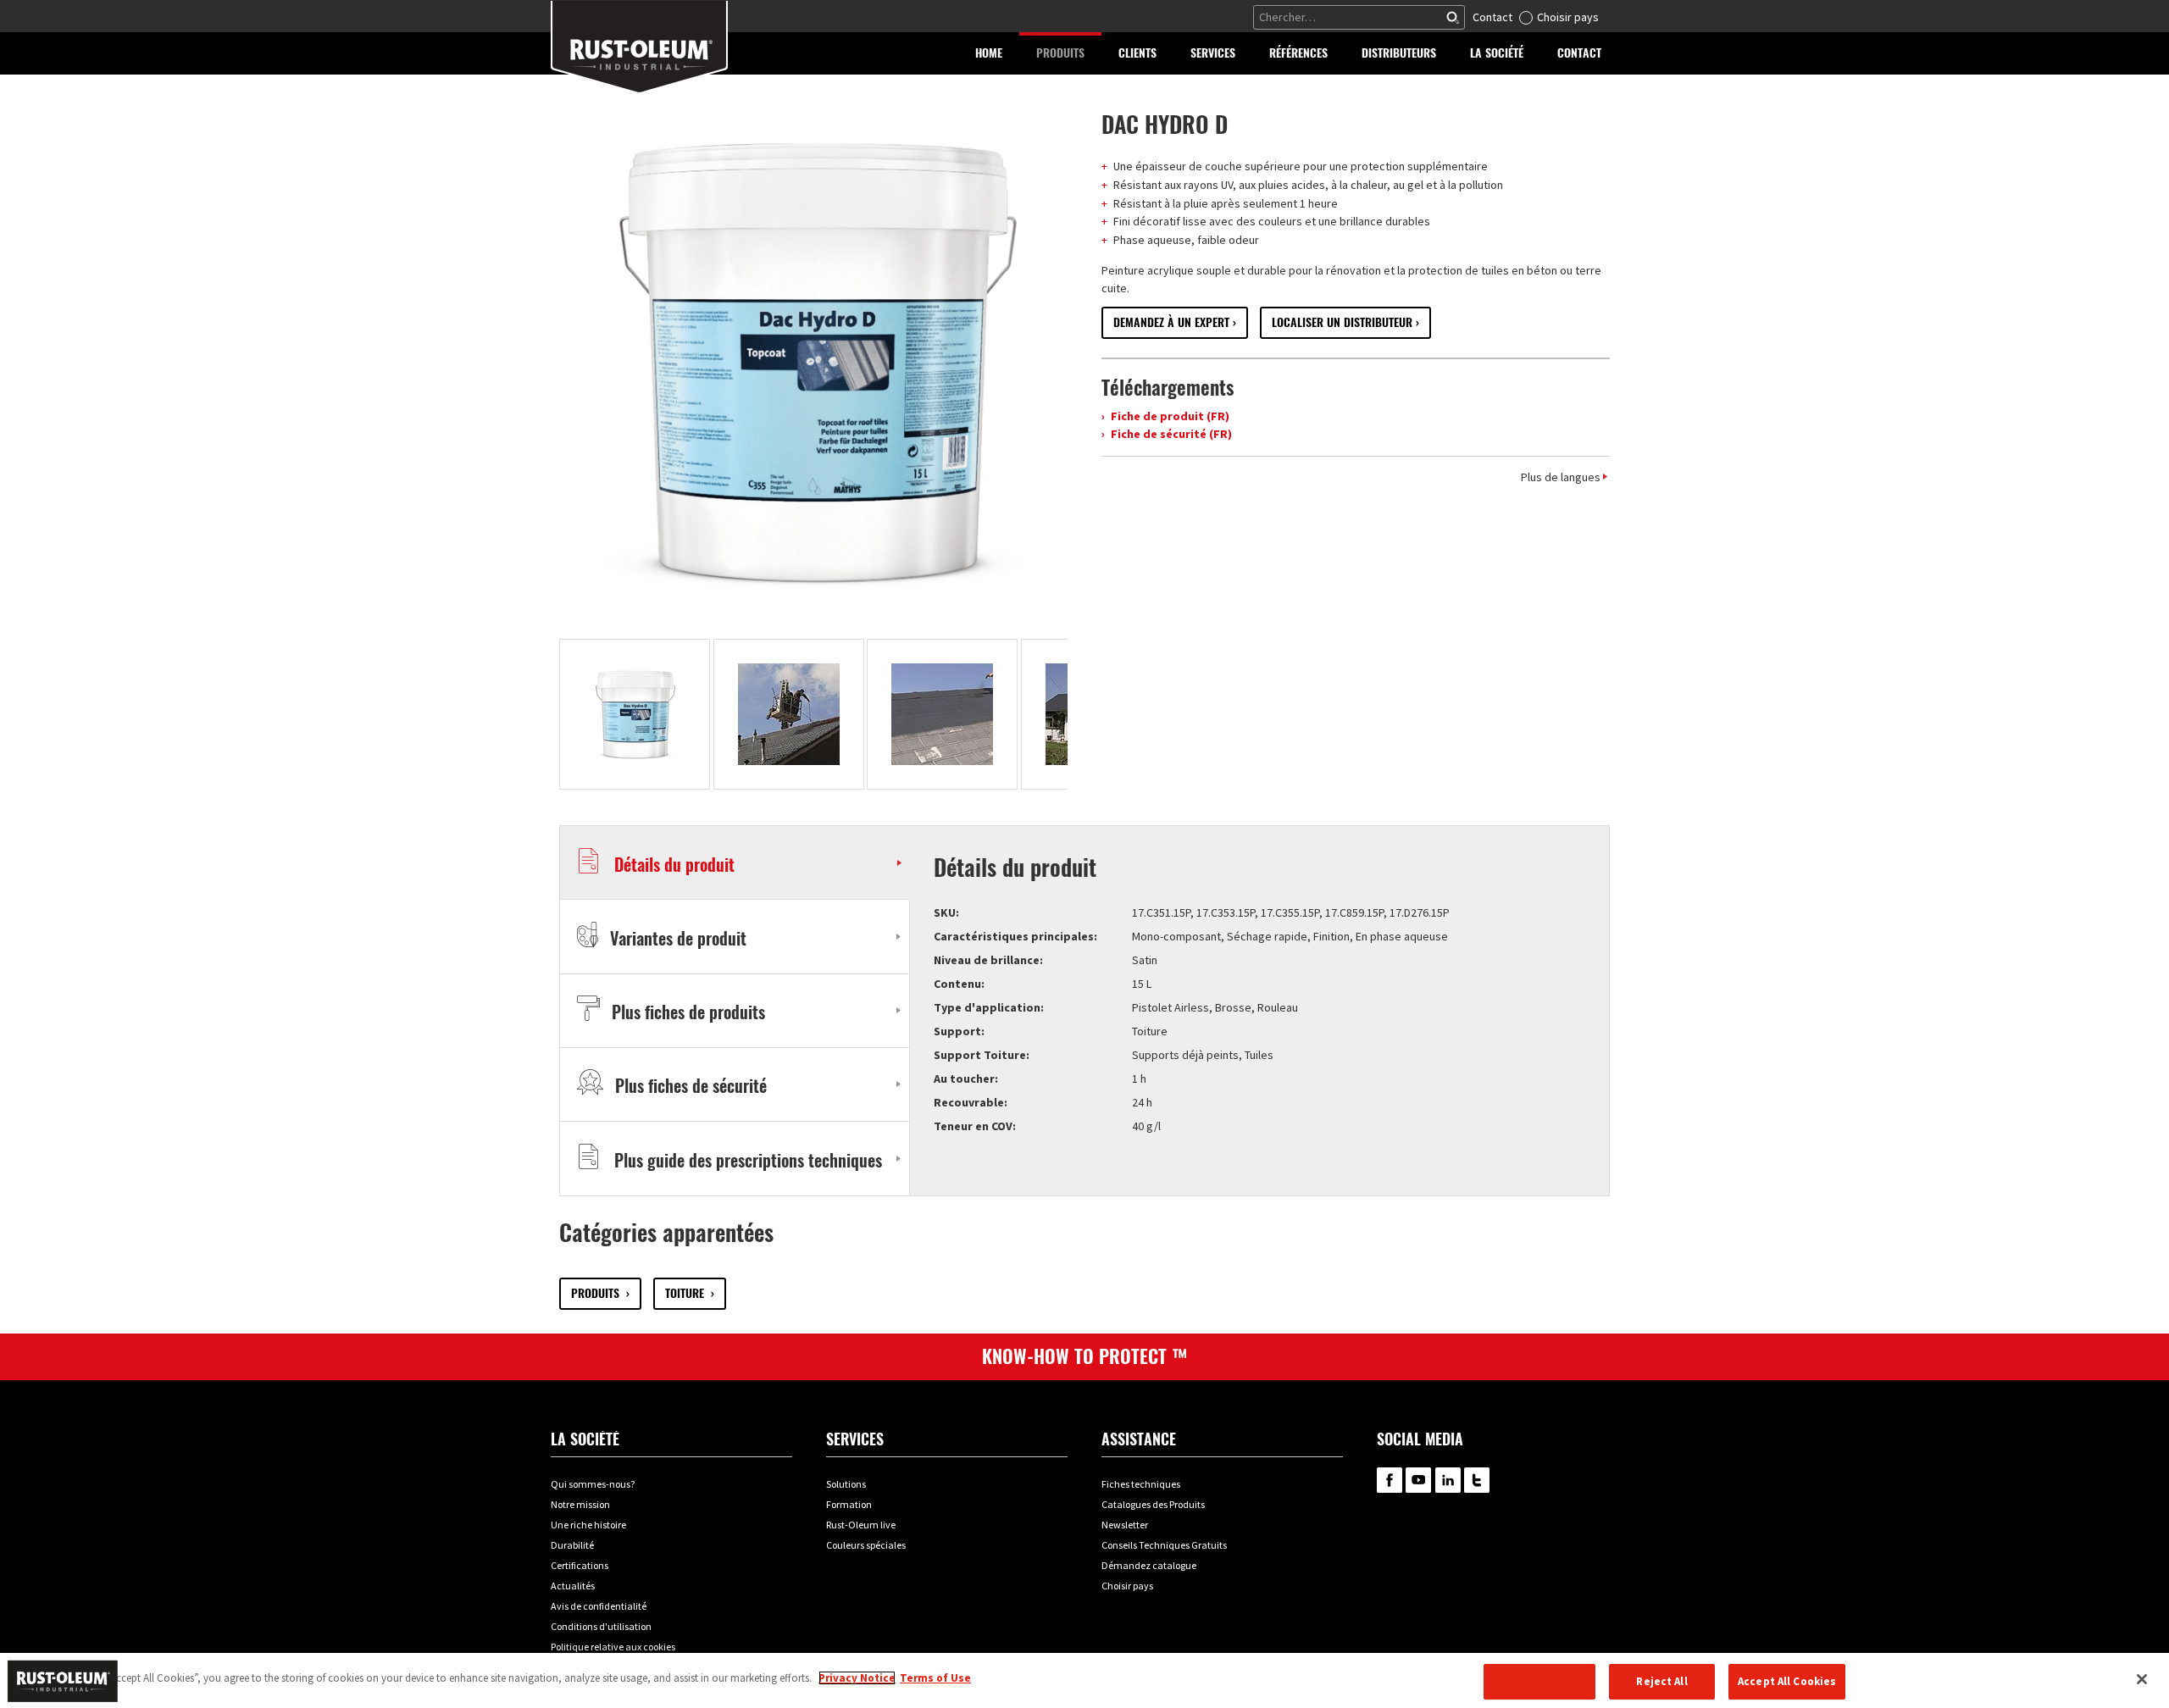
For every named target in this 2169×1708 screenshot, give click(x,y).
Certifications (580, 1565)
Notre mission (580, 1504)
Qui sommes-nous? (593, 1484)
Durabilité (572, 1545)
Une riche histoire (588, 1525)
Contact (1492, 17)
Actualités (573, 1586)
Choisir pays (1568, 17)
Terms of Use (935, 1678)
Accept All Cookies (1787, 1681)
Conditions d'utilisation (601, 1626)
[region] (1084, 1680)
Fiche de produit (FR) (1169, 416)
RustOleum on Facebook (1390, 1480)
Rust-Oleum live (861, 1525)
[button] (1060, 53)
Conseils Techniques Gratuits (1164, 1545)
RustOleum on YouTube (1418, 1480)
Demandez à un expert (1171, 322)
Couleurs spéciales (866, 1545)
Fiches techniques (1141, 1484)
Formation (849, 1504)
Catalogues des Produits (1153, 1504)
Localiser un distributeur (1342, 322)
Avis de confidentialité (599, 1606)
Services (855, 1439)
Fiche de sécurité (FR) (1170, 434)
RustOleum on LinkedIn (1448, 1480)
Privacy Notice (857, 1678)
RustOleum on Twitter (1477, 1480)
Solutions (846, 1484)
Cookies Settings (1539, 1681)
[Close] (2142, 1679)
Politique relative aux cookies (613, 1647)
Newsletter (1125, 1525)
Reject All (1661, 1681)
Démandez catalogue (1149, 1565)
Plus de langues (1561, 477)
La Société (585, 1439)
